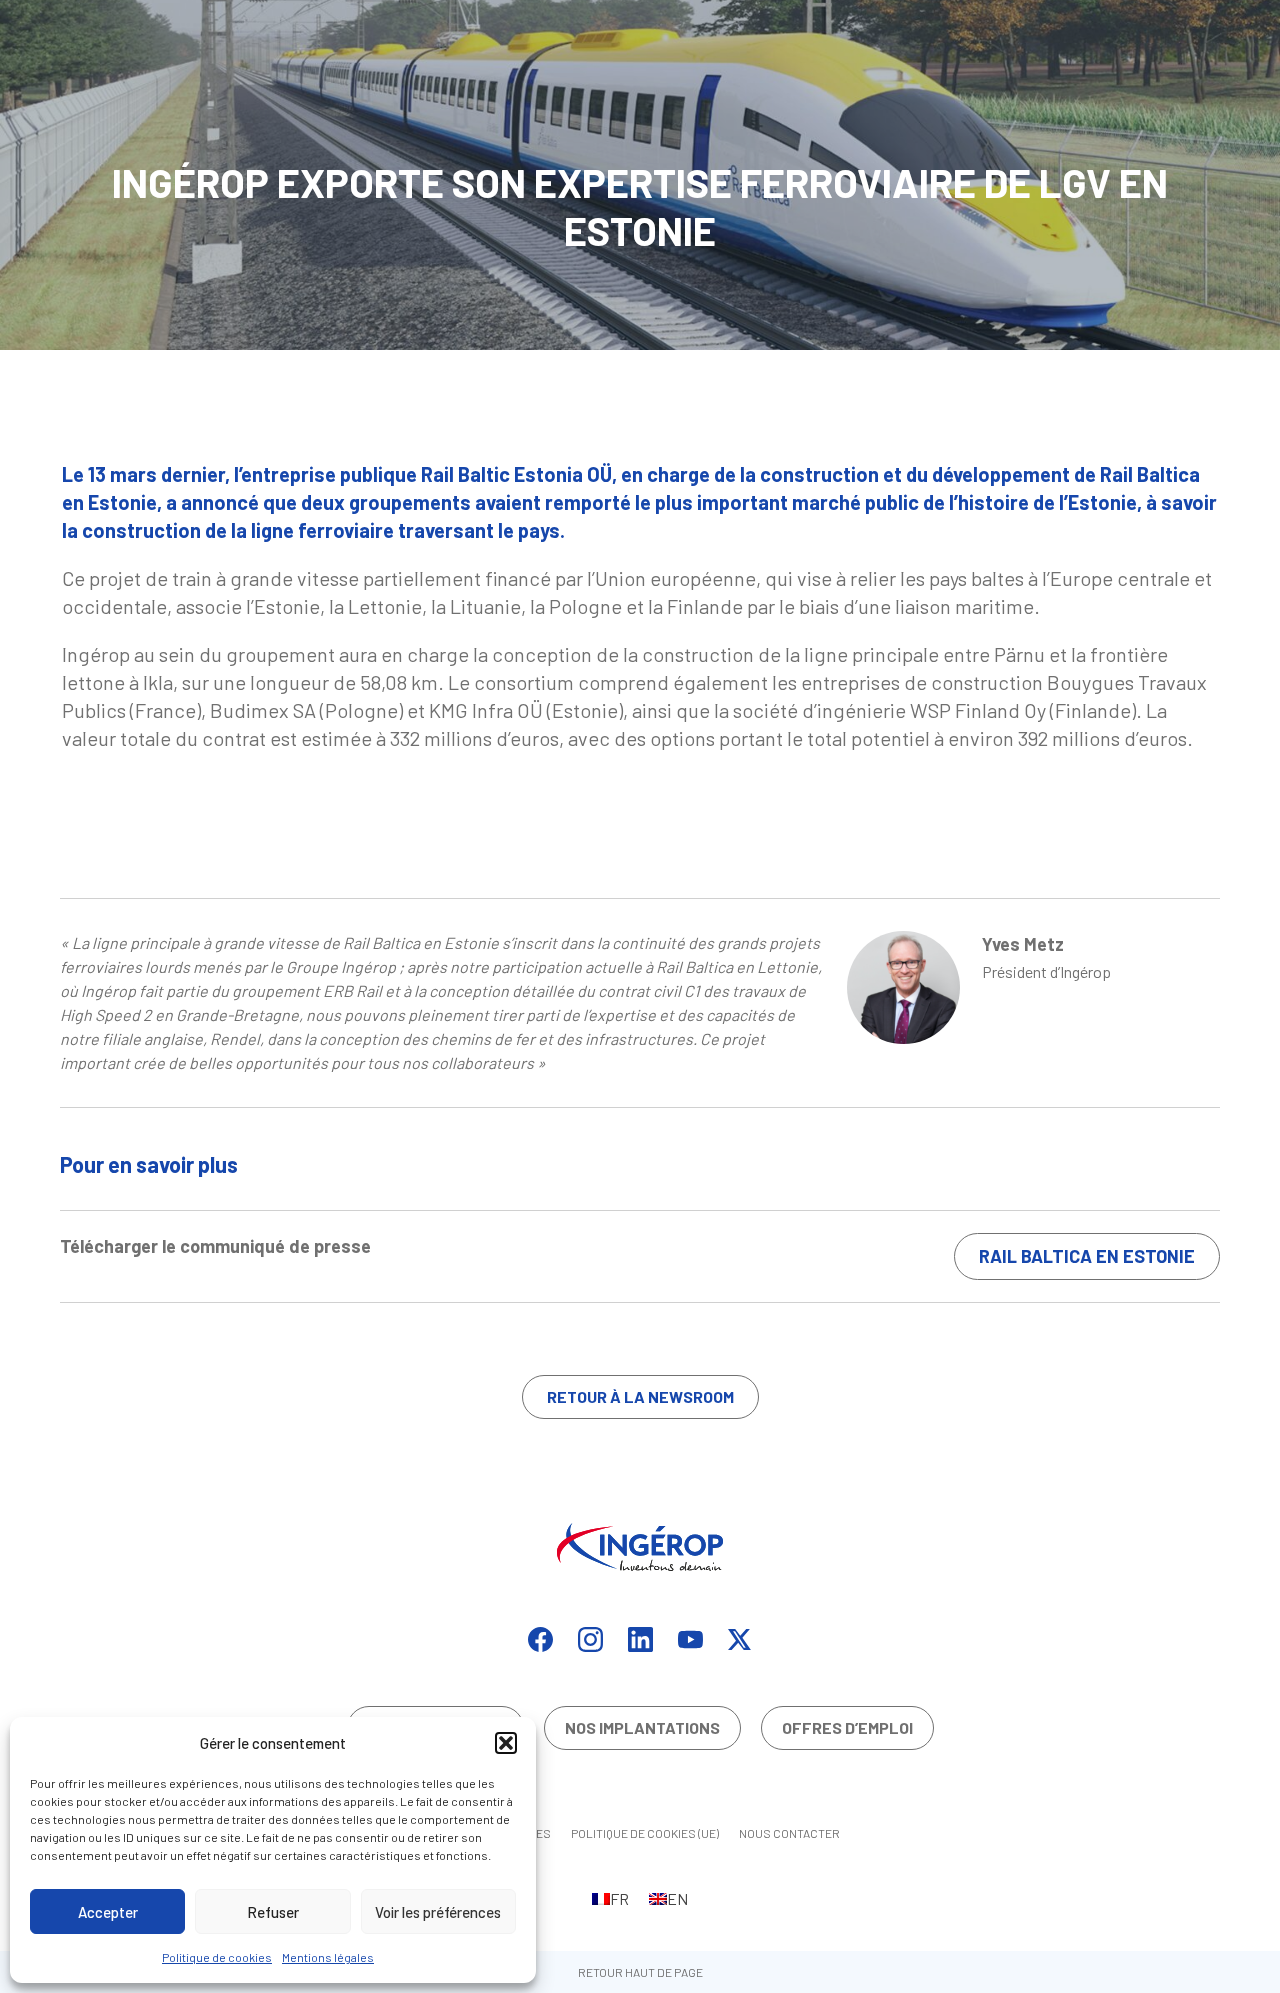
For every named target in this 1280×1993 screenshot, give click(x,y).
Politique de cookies (217, 1957)
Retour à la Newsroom (640, 1396)
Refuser (273, 1912)
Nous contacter (789, 1833)
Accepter (108, 1912)
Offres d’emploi (847, 1727)
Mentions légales (328, 1957)
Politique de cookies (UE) (645, 1833)
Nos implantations (642, 1727)
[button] (506, 1743)
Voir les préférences (438, 1912)
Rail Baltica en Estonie (1087, 1256)
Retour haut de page (640, 1972)
